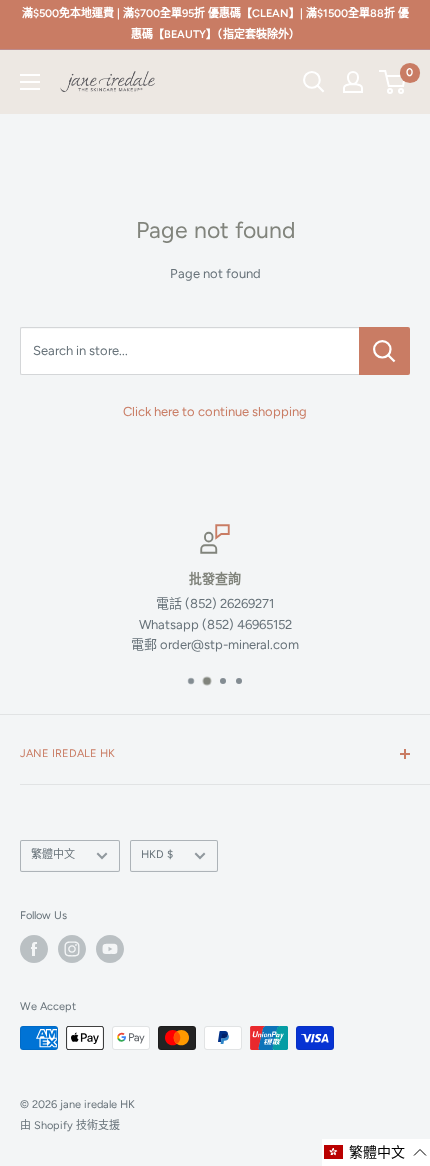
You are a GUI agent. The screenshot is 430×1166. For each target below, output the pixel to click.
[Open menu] (30, 82)
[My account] (353, 82)
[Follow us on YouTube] (110, 949)
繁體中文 (53, 854)
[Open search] (314, 82)
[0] (393, 82)
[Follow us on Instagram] (72, 949)
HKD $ (157, 854)
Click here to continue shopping (215, 411)
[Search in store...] (384, 351)
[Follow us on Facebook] (34, 949)
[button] (376, 1152)
